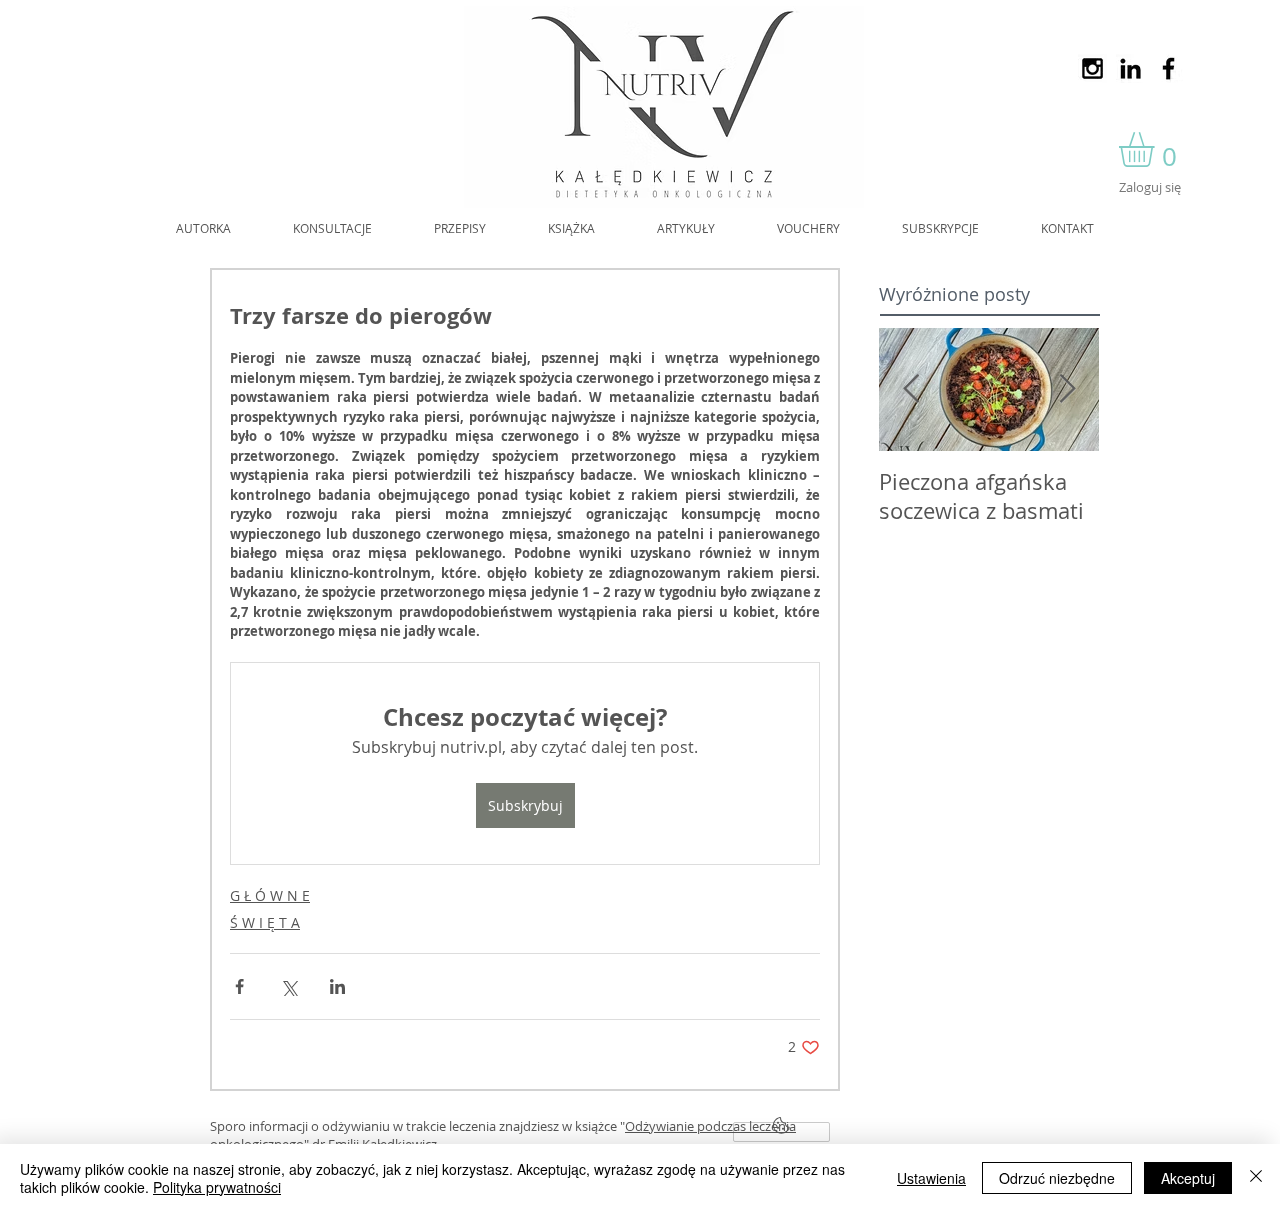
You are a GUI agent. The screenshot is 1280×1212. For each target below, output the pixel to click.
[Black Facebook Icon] (1168, 68)
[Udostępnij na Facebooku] (239, 986)
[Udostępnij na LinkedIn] (337, 986)
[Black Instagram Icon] (1092, 68)
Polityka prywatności (217, 1187)
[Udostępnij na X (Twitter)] (288, 986)
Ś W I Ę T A (265, 922)
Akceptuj (1188, 1178)
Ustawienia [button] (931, 1178)
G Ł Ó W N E (270, 895)
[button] (1157, 149)
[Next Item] (1067, 389)
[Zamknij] (1256, 1178)
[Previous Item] (911, 389)
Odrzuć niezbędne (1057, 1178)
